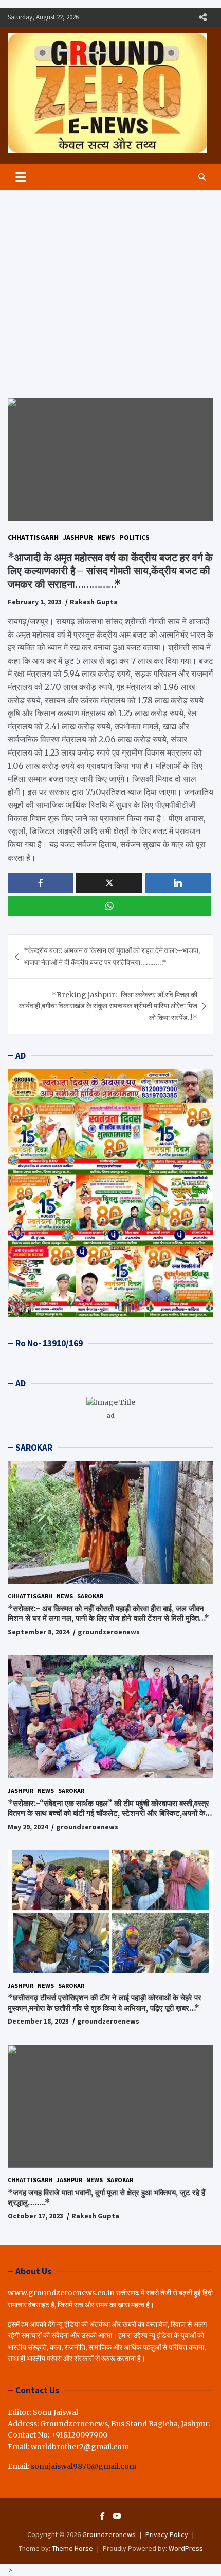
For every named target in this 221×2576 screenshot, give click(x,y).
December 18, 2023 (38, 2021)
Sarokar (90, 1596)
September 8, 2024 (39, 1632)
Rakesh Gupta (94, 602)
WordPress (186, 2548)
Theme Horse (72, 2548)
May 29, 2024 (28, 1827)
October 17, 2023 (35, 2216)
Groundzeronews (109, 2534)
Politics (134, 537)
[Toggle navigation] (21, 177)
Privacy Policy (167, 2534)
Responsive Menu (202, 17)
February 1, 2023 (35, 602)
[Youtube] (117, 2516)
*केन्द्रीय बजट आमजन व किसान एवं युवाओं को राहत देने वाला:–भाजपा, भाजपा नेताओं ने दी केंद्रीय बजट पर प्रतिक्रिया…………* (112, 956)
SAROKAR (34, 1448)
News (106, 537)
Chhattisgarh (33, 537)
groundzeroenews (109, 1632)
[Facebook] (103, 2516)
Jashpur (78, 537)
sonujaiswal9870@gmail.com (84, 2466)
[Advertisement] (110, 286)
